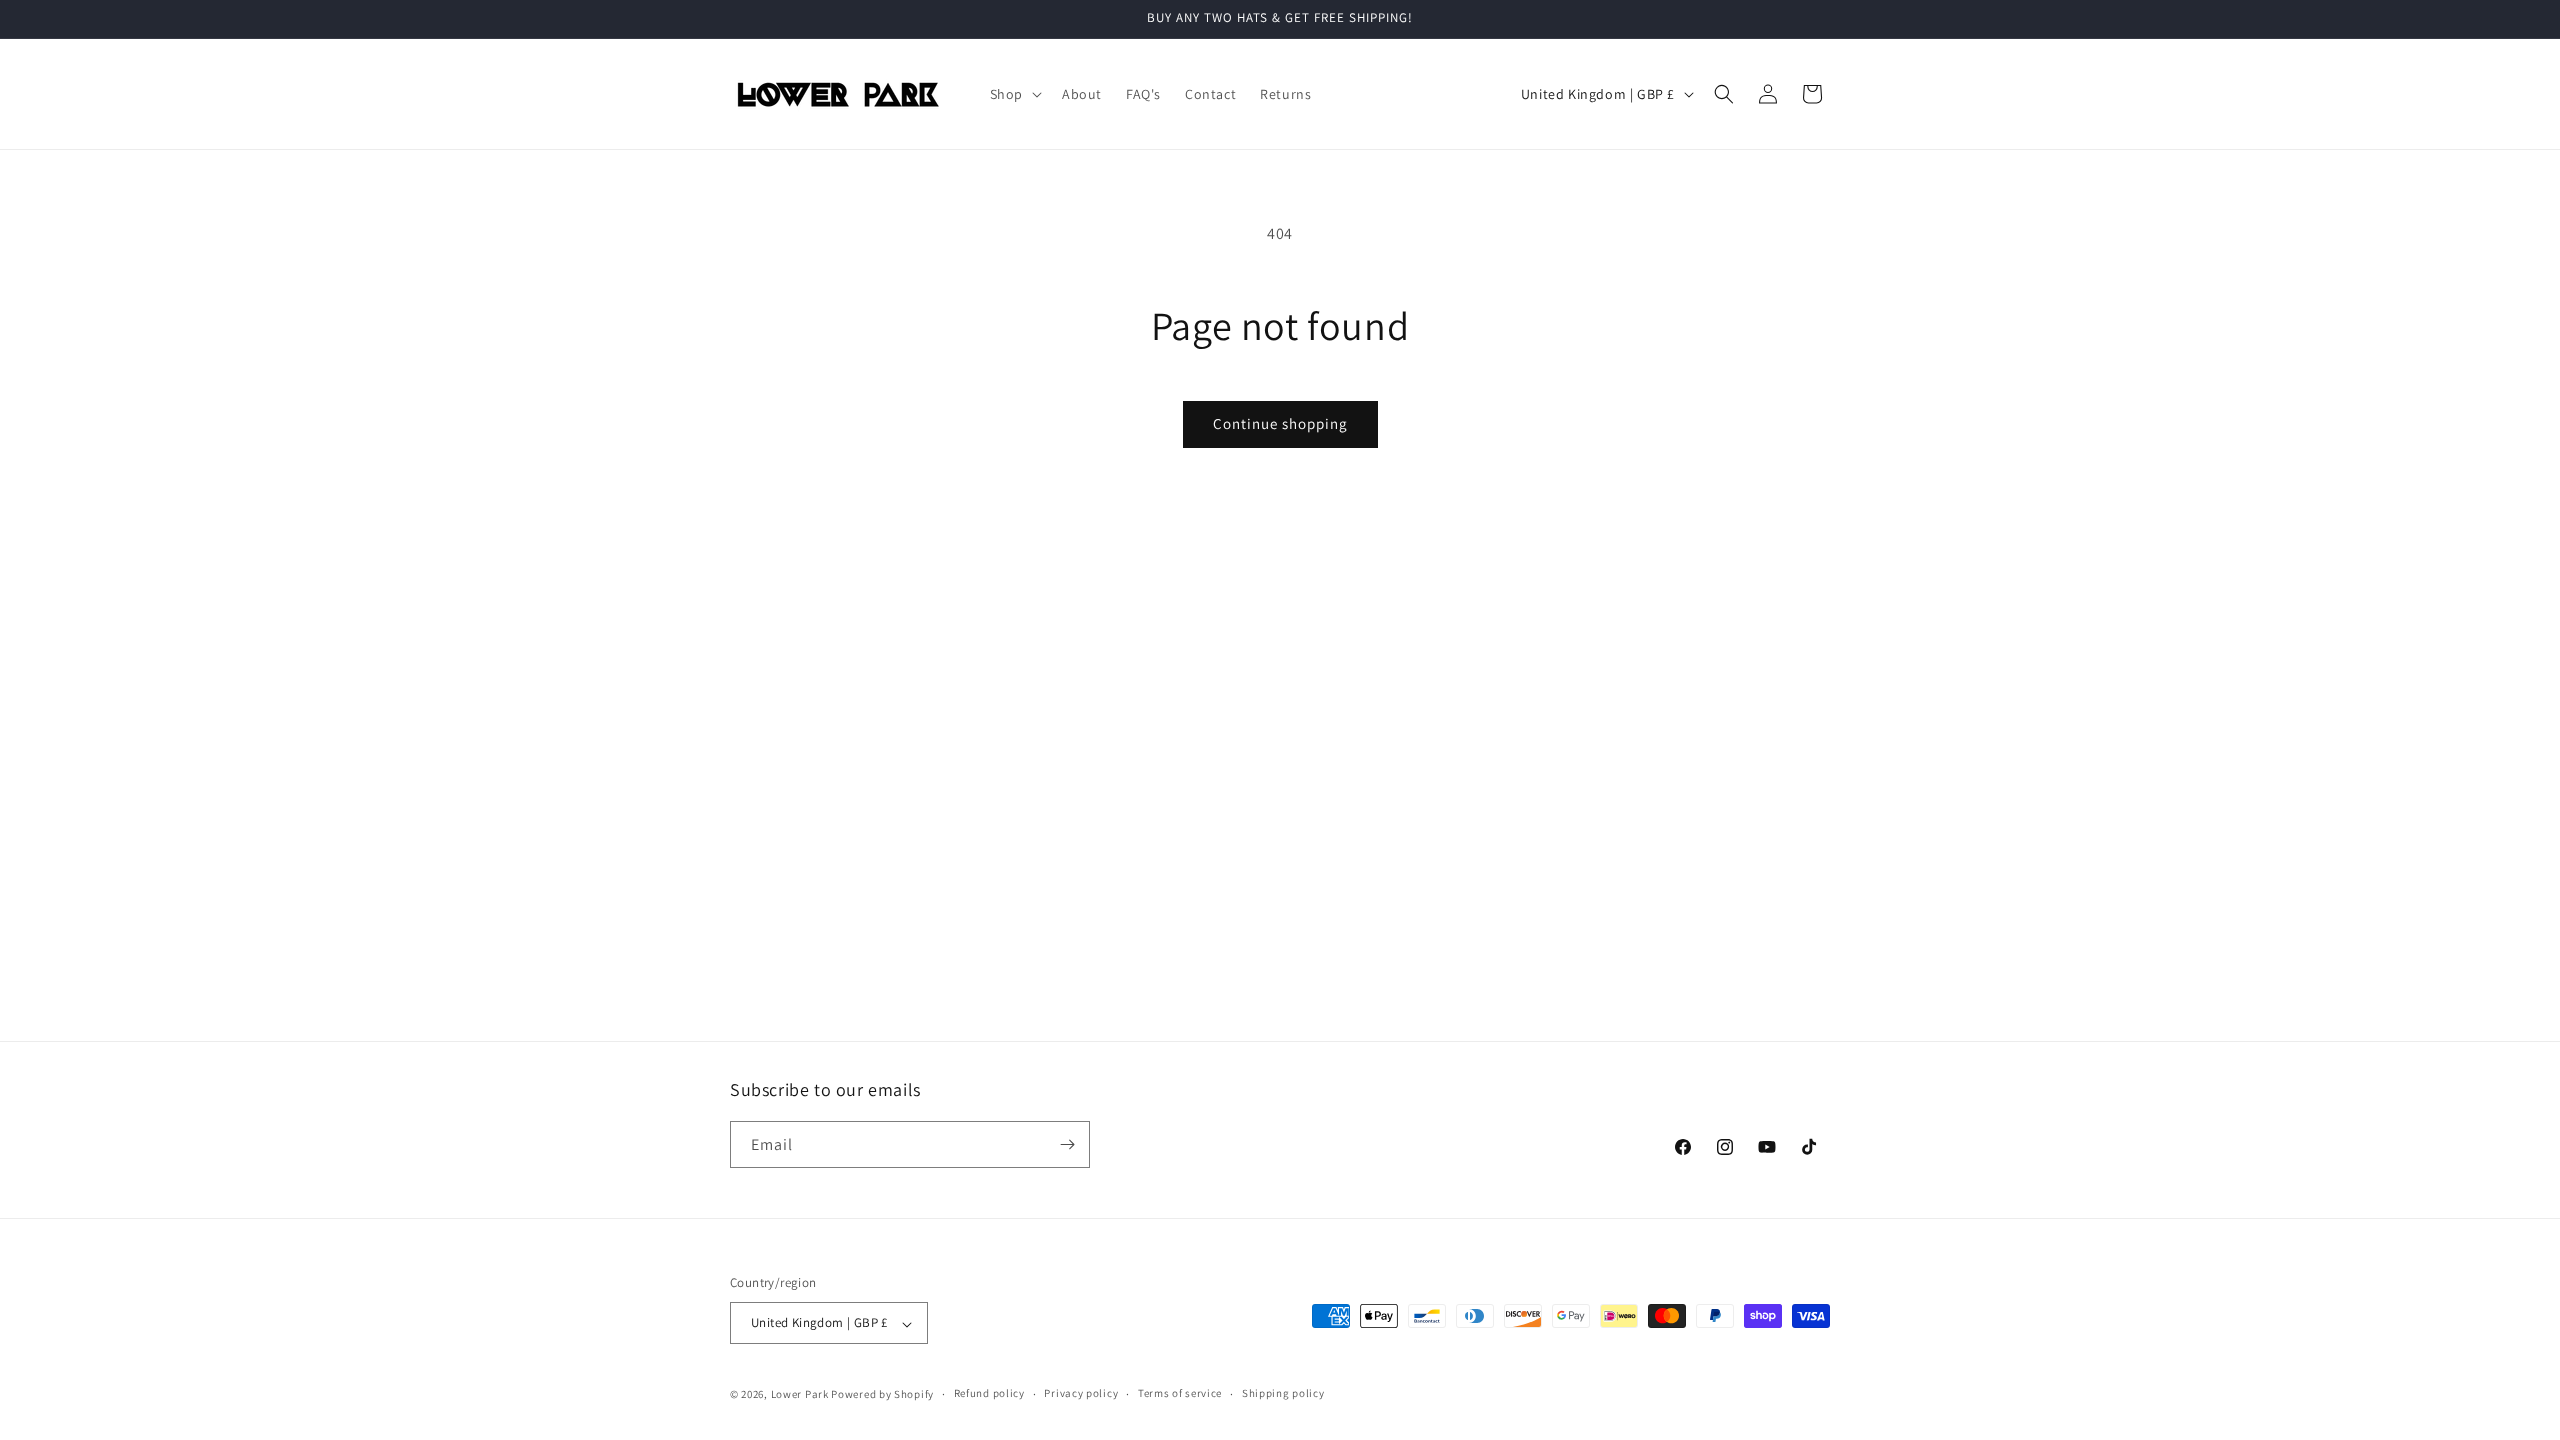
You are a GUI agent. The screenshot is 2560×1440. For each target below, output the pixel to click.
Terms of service (1180, 1393)
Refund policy (989, 1393)
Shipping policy (1283, 1393)
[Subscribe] (1067, 1144)
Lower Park (800, 1394)
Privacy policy (1081, 1393)
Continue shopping (1280, 423)
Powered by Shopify (882, 1394)
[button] (1014, 94)
